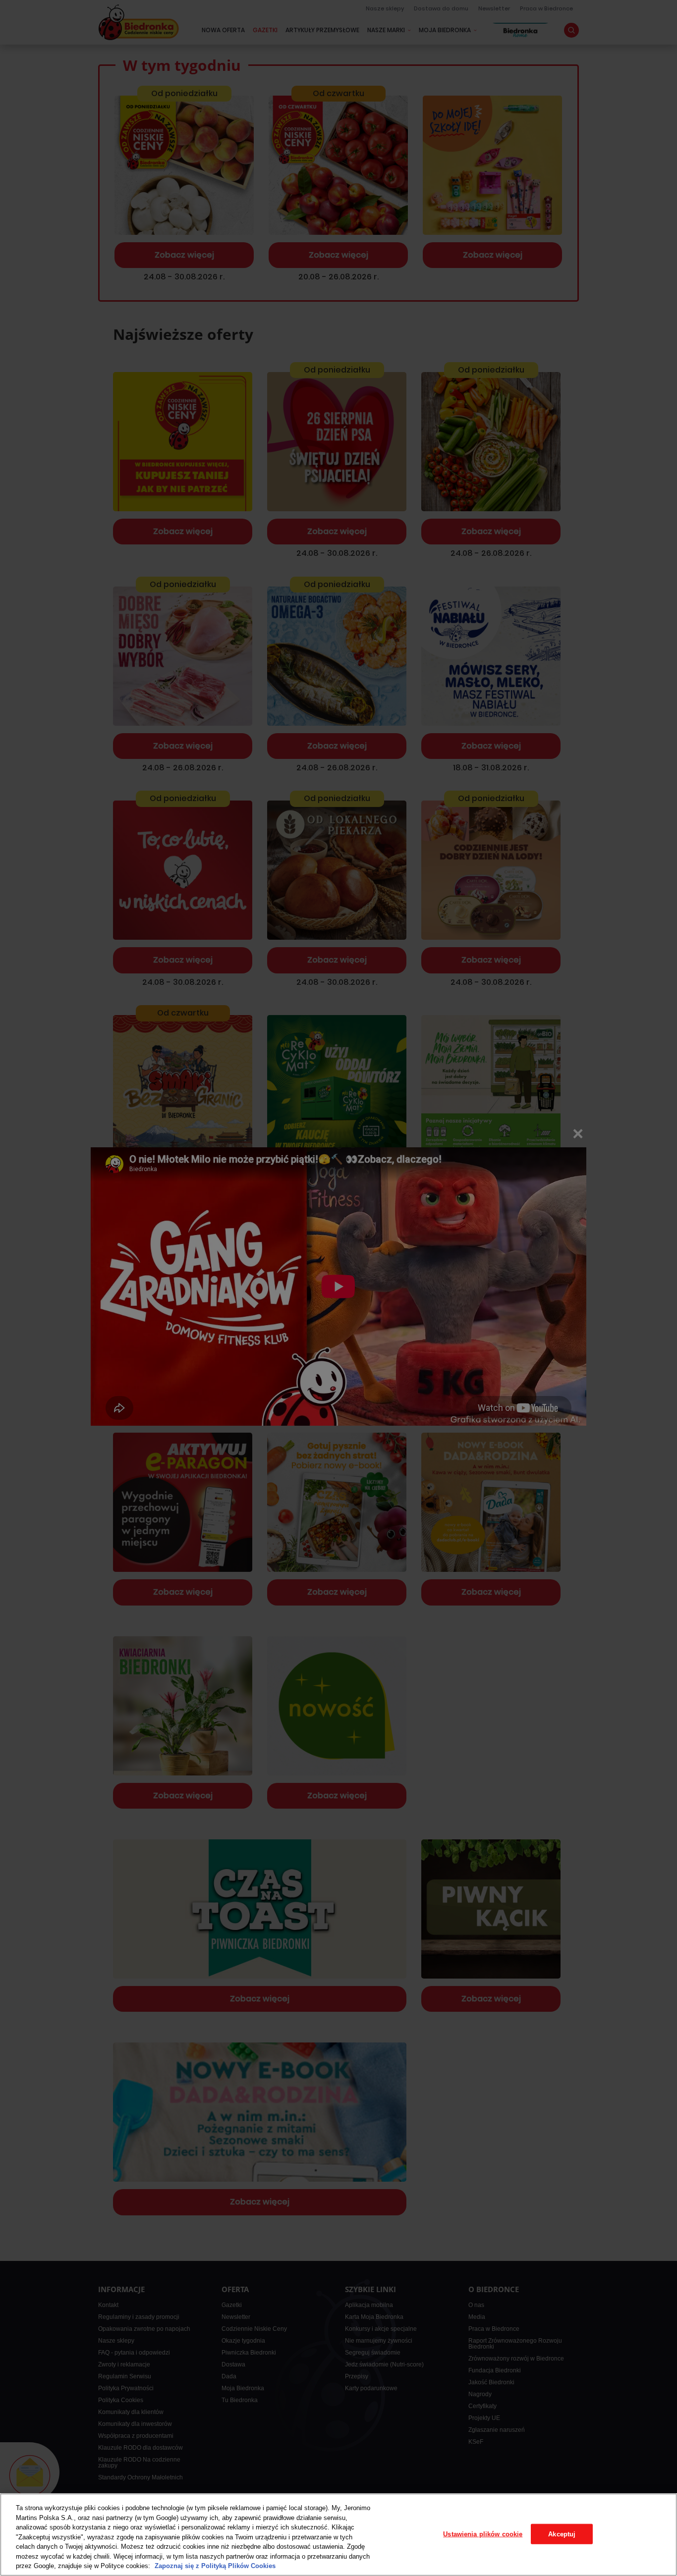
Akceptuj (562, 2534)
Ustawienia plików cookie (483, 2534)
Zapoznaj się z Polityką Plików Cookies (215, 2566)
